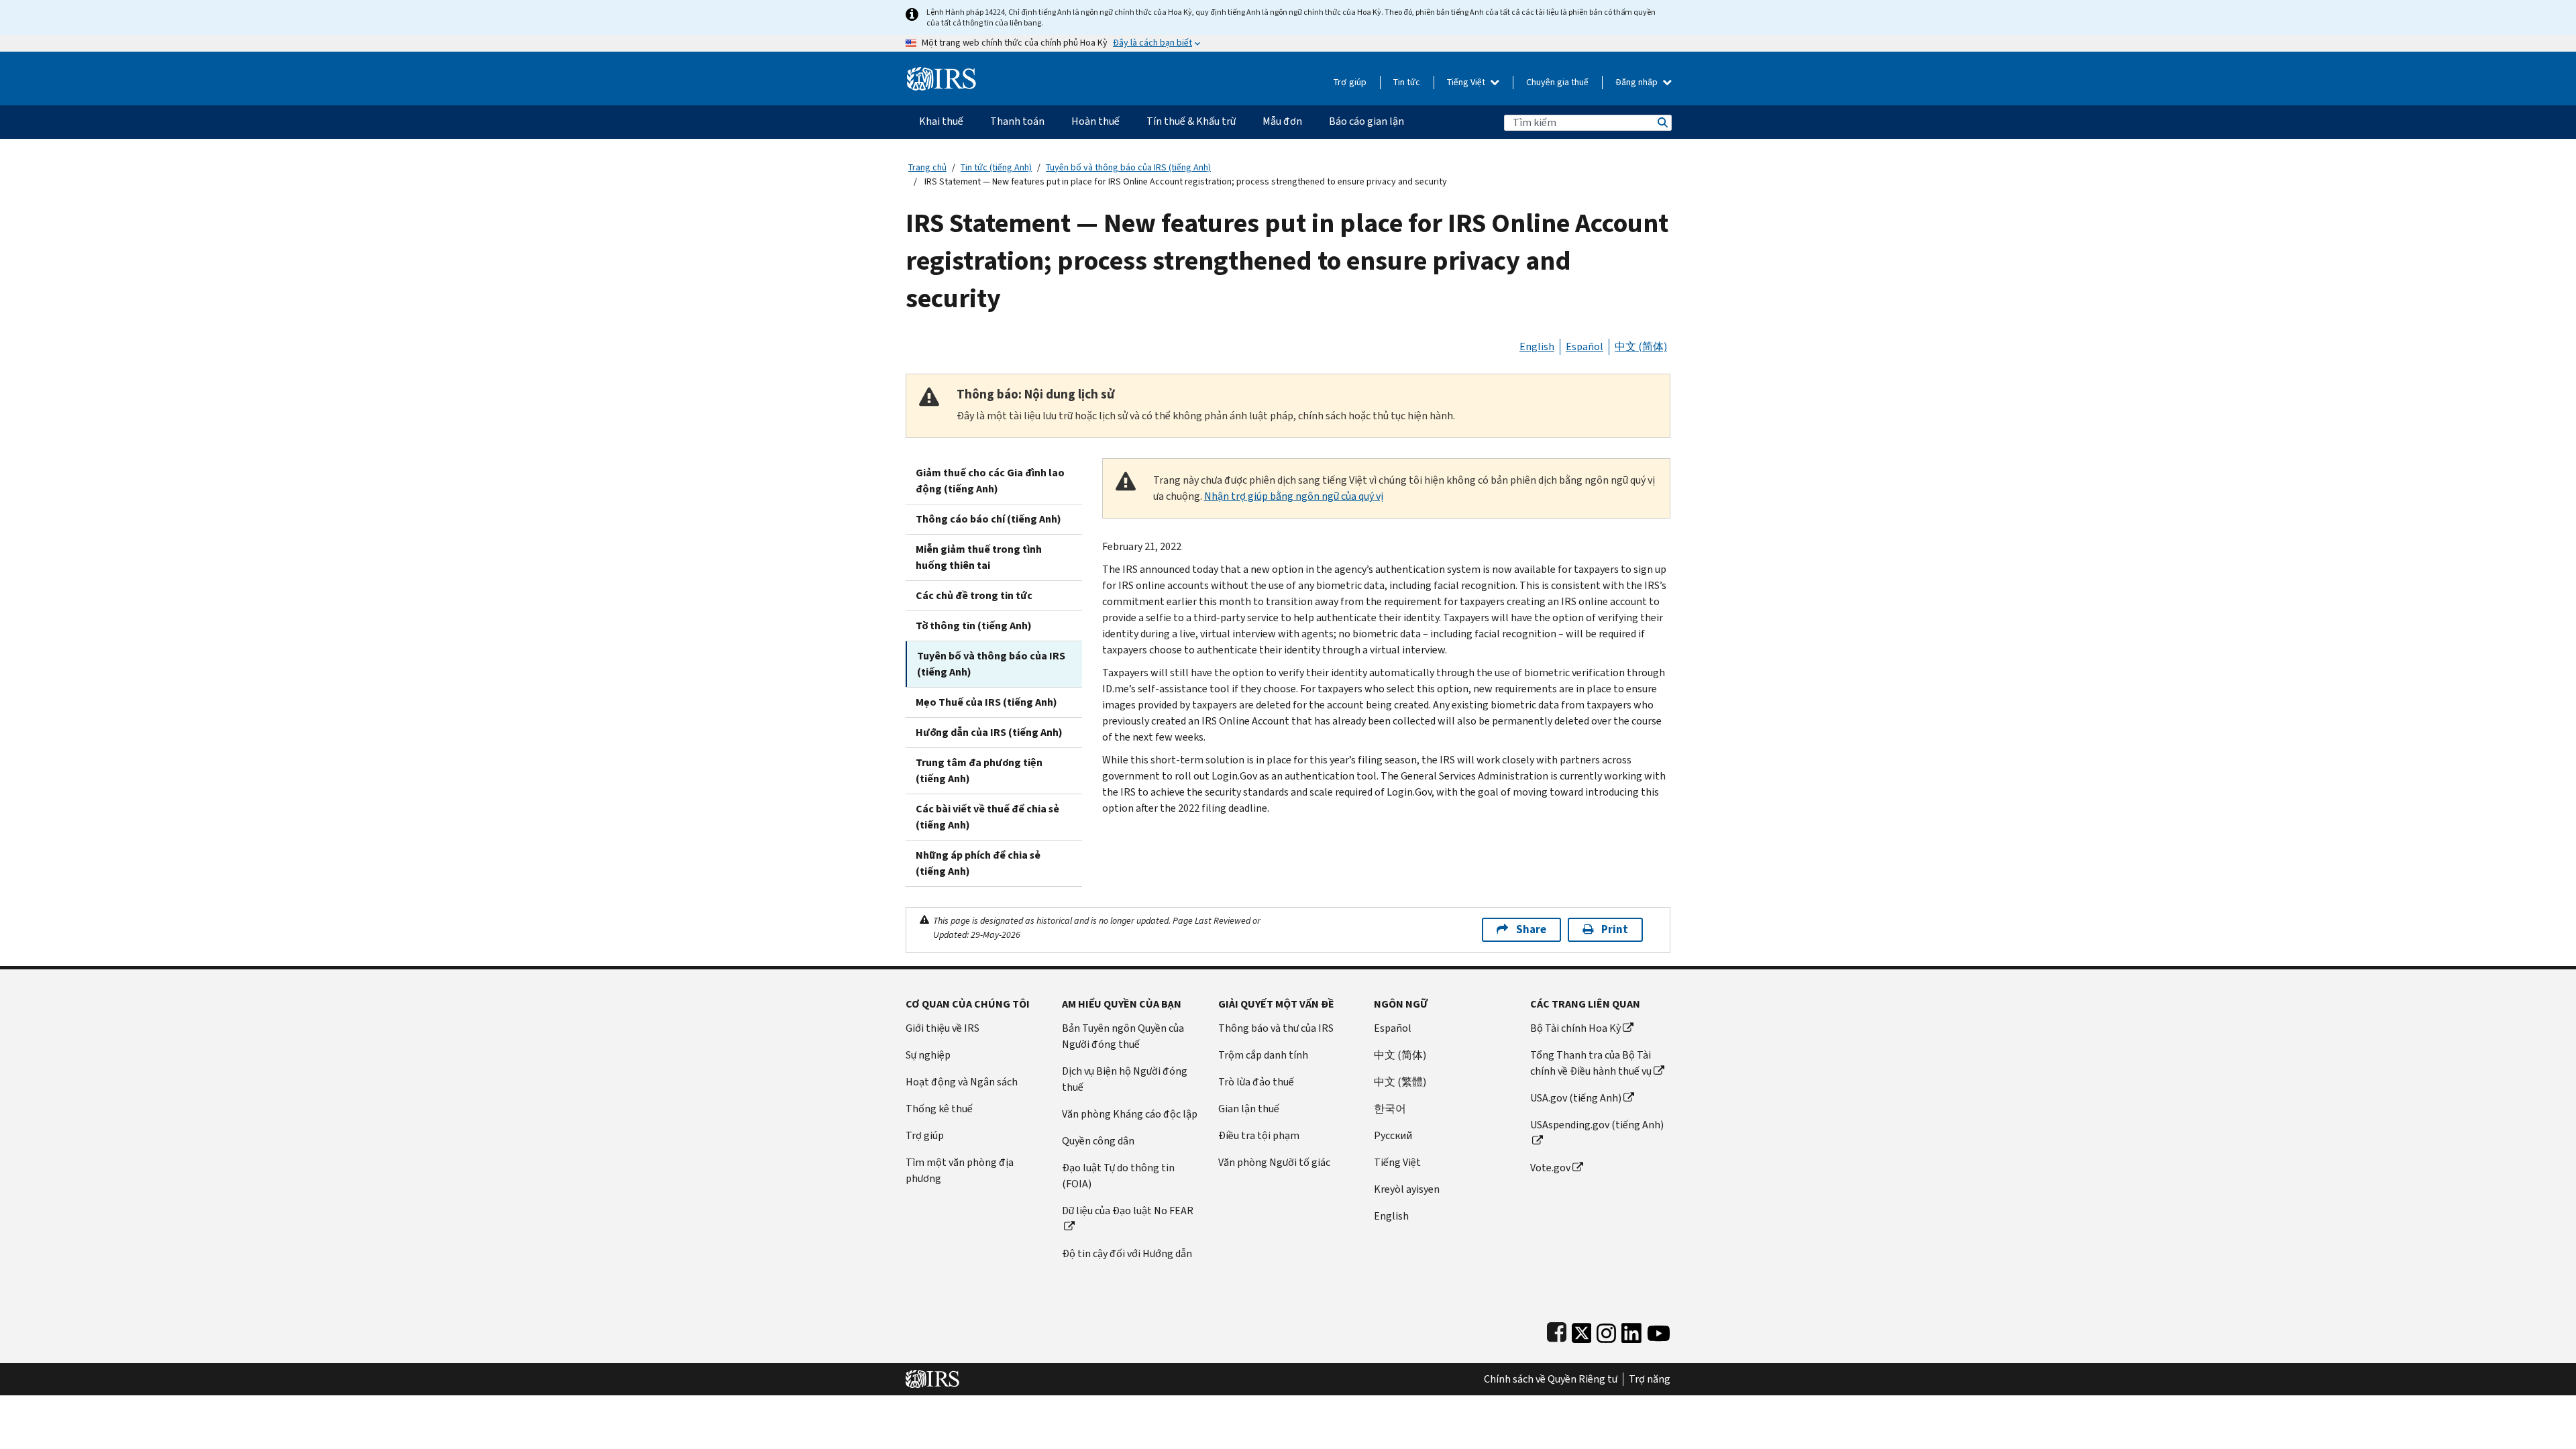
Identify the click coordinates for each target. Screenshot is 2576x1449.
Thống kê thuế (939, 1109)
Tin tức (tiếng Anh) (996, 167)
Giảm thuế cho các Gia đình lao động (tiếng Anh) (990, 481)
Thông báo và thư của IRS (1276, 1028)
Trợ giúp (1350, 82)
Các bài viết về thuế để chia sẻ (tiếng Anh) (987, 817)
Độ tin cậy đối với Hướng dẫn (1127, 1253)
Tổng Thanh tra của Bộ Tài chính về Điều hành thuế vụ (1591, 1063)
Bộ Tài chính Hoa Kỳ (1575, 1028)
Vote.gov (1550, 1168)
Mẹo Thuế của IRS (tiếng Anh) (986, 702)
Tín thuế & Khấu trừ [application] (1191, 121)
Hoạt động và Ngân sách (962, 1082)
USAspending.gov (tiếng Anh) (1597, 1125)
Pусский (1393, 1135)
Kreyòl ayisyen (1407, 1189)
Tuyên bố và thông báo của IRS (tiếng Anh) (1128, 167)
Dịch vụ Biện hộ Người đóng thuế (1125, 1079)
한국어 (1390, 1109)
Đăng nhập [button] (1638, 82)
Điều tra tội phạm (1259, 1135)
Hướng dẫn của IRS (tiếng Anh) (989, 732)
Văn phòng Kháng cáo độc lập (1130, 1114)
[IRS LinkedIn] (1631, 1330)
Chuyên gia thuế (1557, 82)
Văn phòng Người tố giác (1274, 1162)
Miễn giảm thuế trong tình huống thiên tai (979, 557)
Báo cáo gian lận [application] (1366, 121)
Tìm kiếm (1662, 122)
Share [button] (1531, 929)
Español (1585, 346)
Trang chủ (927, 167)
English (1537, 346)
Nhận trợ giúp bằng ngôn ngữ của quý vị (1294, 496)
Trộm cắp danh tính (1263, 1055)
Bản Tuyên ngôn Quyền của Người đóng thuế (1123, 1036)
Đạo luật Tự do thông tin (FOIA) (1118, 1176)
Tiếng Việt (1467, 82)
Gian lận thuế (1249, 1109)
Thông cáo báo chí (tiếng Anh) (988, 519)
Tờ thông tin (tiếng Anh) (974, 626)
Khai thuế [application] (941, 121)
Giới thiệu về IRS (943, 1028)
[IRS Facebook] (1557, 1330)
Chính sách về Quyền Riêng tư (1551, 1379)
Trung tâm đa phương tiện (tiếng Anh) (979, 770)
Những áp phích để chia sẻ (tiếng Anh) (978, 863)
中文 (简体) (1641, 346)
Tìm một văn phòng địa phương (960, 1170)
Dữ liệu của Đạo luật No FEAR (1128, 1211)
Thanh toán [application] (1017, 121)
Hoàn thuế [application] (1095, 121)
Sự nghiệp (928, 1055)
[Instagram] (1606, 1330)
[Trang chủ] (942, 73)
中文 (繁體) (1400, 1082)
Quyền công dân (1098, 1141)
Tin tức (1407, 82)
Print (1615, 929)
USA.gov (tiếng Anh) (1576, 1098)
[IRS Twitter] (1582, 1330)
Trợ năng (1650, 1379)
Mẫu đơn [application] (1282, 121)
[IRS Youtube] (1659, 1330)
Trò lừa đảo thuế (1256, 1082)
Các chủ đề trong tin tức (974, 595)
